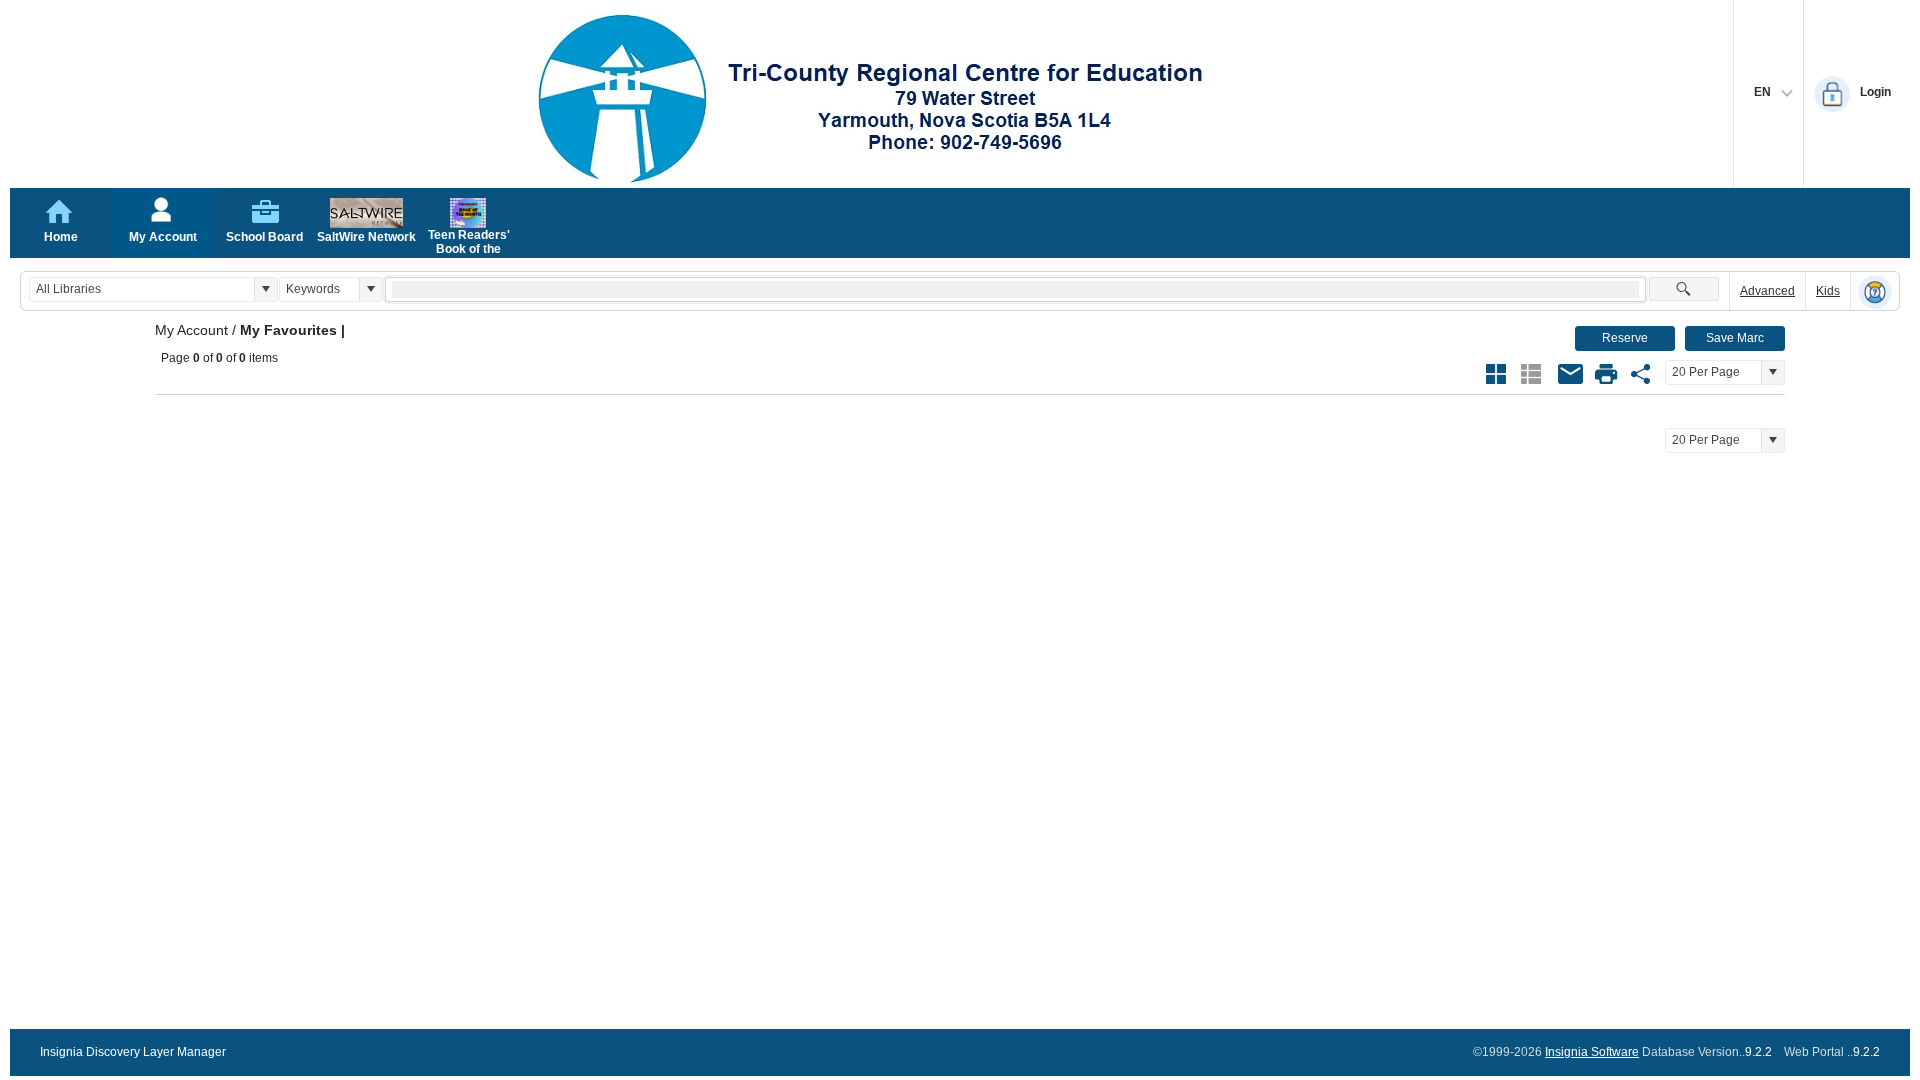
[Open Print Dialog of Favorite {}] (1606, 374)
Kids (1828, 291)
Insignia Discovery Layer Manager (133, 1052)
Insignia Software (1592, 1052)
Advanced (1767, 291)
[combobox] (142, 289)
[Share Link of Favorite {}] (1641, 374)
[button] (265, 289)
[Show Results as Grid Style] (1496, 374)
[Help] (1875, 292)
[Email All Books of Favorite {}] (1571, 374)
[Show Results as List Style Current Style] (1531, 374)
